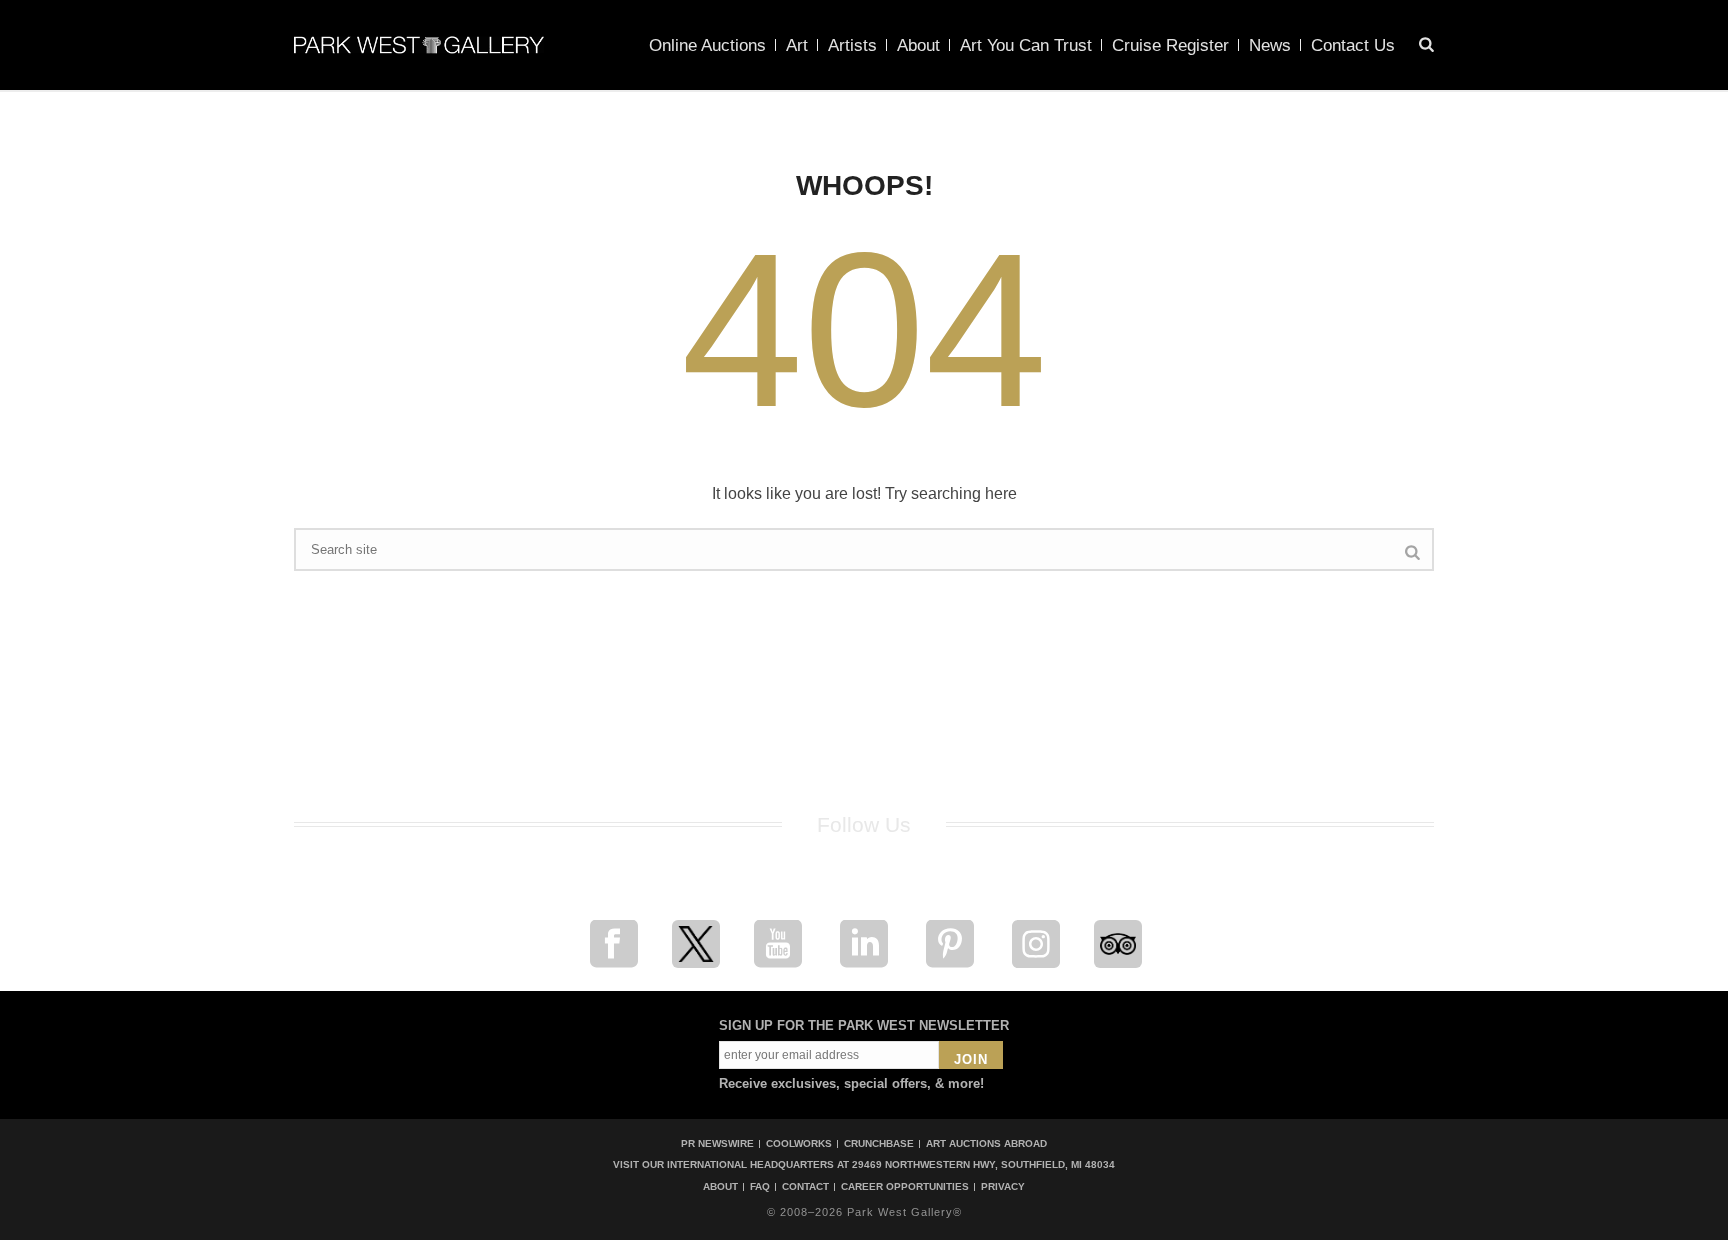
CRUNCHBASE (879, 1143)
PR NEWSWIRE (717, 1143)
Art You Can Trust (1026, 45)
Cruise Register (1170, 45)
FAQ (760, 1187)
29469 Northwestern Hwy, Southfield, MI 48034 (983, 1164)
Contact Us (1353, 45)
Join (971, 1059)
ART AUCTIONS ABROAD (986, 1143)
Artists (852, 45)
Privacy (1003, 1187)
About (918, 45)
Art (797, 45)
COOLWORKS (799, 1143)
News (1270, 45)
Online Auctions (707, 45)
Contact (805, 1187)
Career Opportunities (905, 1187)
